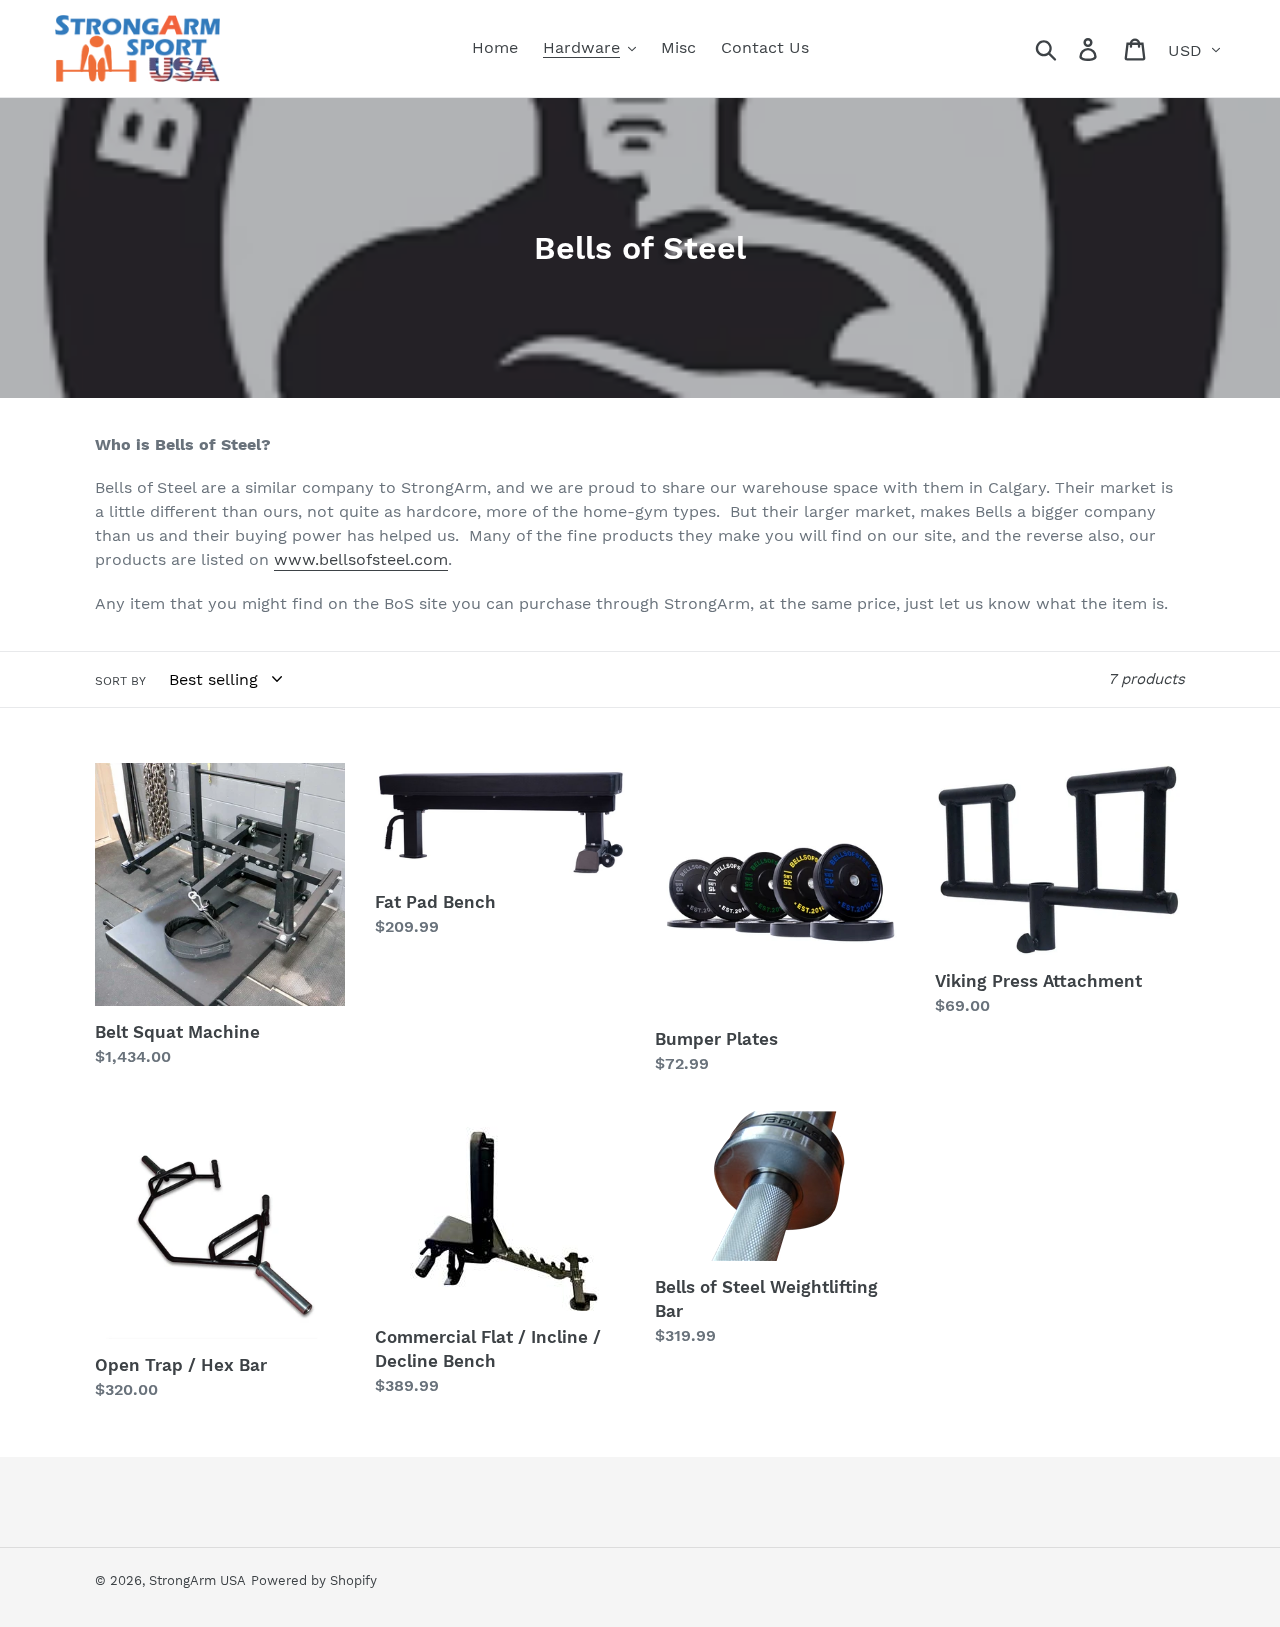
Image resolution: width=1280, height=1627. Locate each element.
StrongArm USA (197, 1580)
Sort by (120, 681)
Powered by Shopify (314, 1580)
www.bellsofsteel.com (361, 559)
